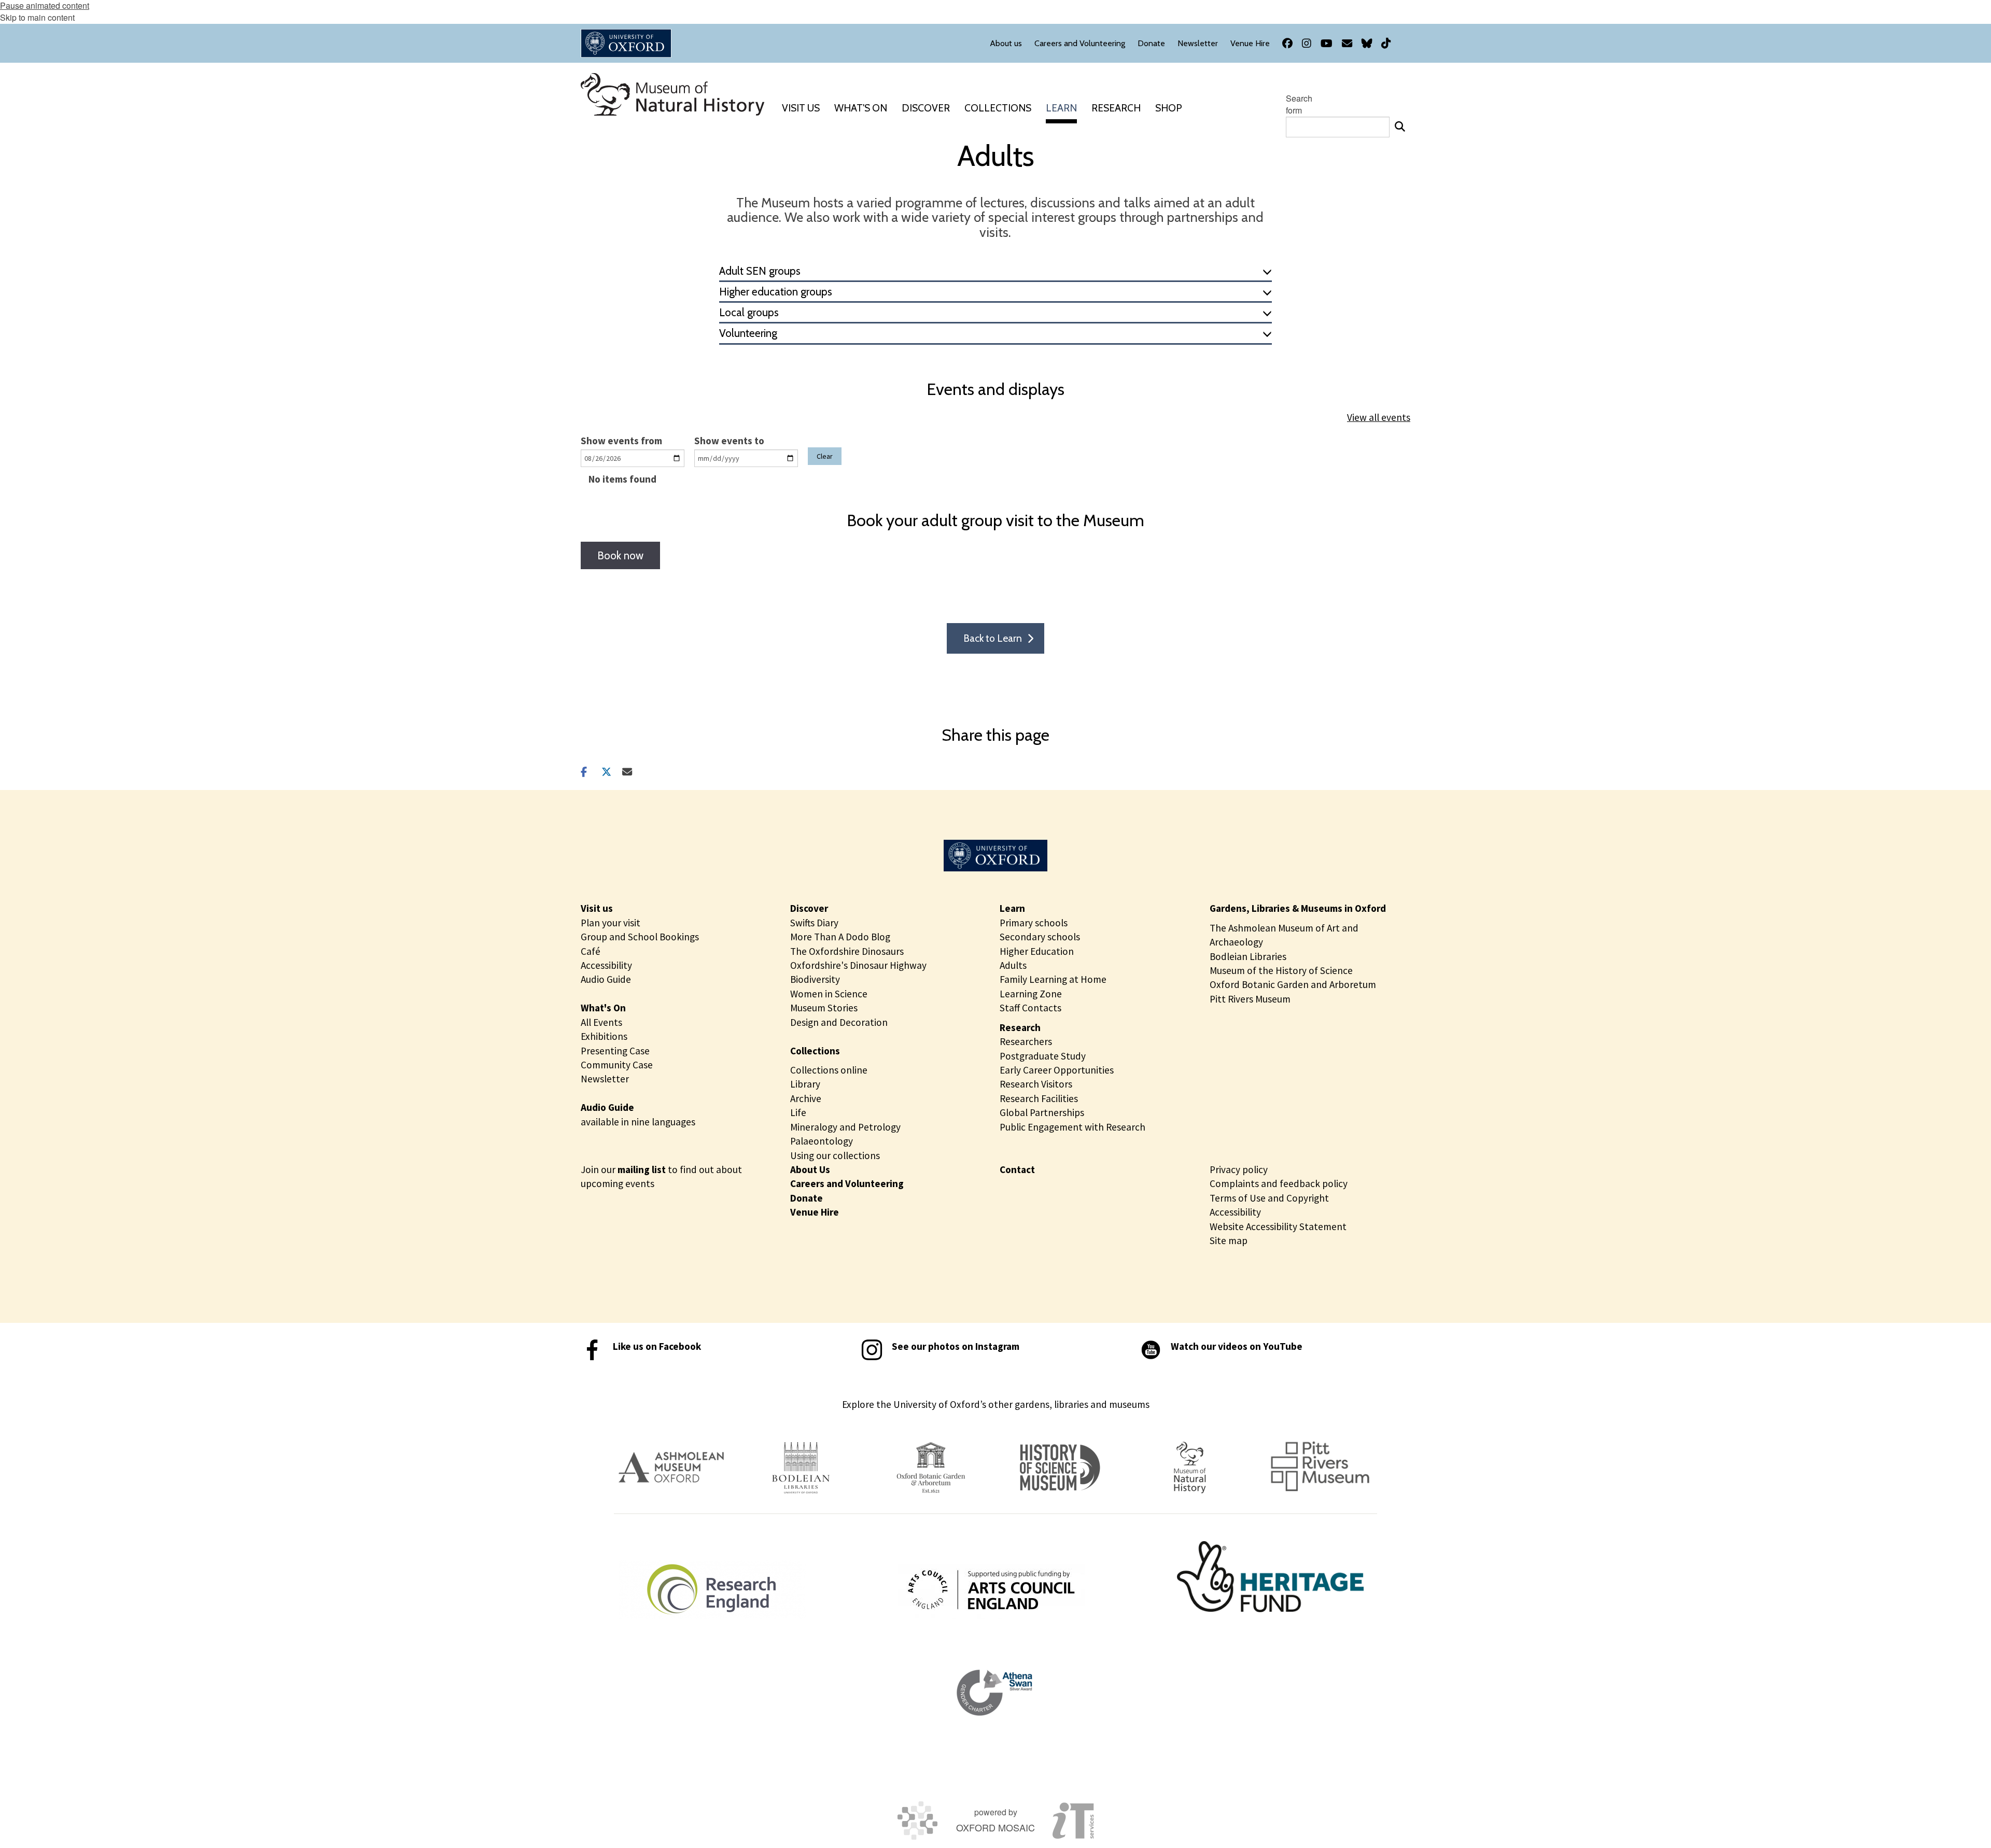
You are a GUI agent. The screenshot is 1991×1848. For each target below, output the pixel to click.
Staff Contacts (1030, 1008)
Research (1020, 1027)
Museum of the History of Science (1281, 970)
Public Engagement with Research (1072, 1127)
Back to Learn (993, 638)
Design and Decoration (839, 1022)
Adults (1013, 965)
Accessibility (606, 965)
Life (798, 1112)
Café (591, 951)
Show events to (729, 441)
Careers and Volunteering (847, 1183)
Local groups (749, 312)
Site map (1229, 1240)
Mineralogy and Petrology (845, 1127)
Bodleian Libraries (1248, 956)
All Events (601, 1022)
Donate (807, 1198)
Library (805, 1084)
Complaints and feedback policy (1279, 1183)
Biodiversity (815, 979)
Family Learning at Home (1053, 979)
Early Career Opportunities (1057, 1070)
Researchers (1026, 1041)
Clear (825, 456)
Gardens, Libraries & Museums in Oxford (1298, 908)
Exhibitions (604, 1036)
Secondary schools (1040, 937)
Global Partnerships (1042, 1112)
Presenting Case (615, 1051)
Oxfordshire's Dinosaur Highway (858, 965)
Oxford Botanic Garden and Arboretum (1293, 984)
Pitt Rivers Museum (1250, 999)
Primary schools (1034, 923)
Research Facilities (1039, 1098)
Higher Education (1037, 951)
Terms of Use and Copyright (1269, 1198)
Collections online (829, 1070)
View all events (1379, 417)
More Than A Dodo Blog (840, 937)
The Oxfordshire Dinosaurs (847, 951)
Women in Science (829, 994)
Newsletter (605, 1079)
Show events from (621, 441)
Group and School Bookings (640, 937)
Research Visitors (1036, 1084)
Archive (806, 1098)
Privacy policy (1239, 1169)
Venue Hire (815, 1212)
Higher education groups (776, 292)
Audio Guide (606, 979)
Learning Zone (1031, 994)
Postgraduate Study (1043, 1056)
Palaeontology (822, 1141)
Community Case (617, 1065)
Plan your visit (611, 923)
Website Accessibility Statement (1278, 1226)
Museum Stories (824, 1008)
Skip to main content (37, 17)
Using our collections (835, 1155)
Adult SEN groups (760, 271)
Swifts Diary (814, 923)
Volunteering (748, 333)
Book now (620, 555)
